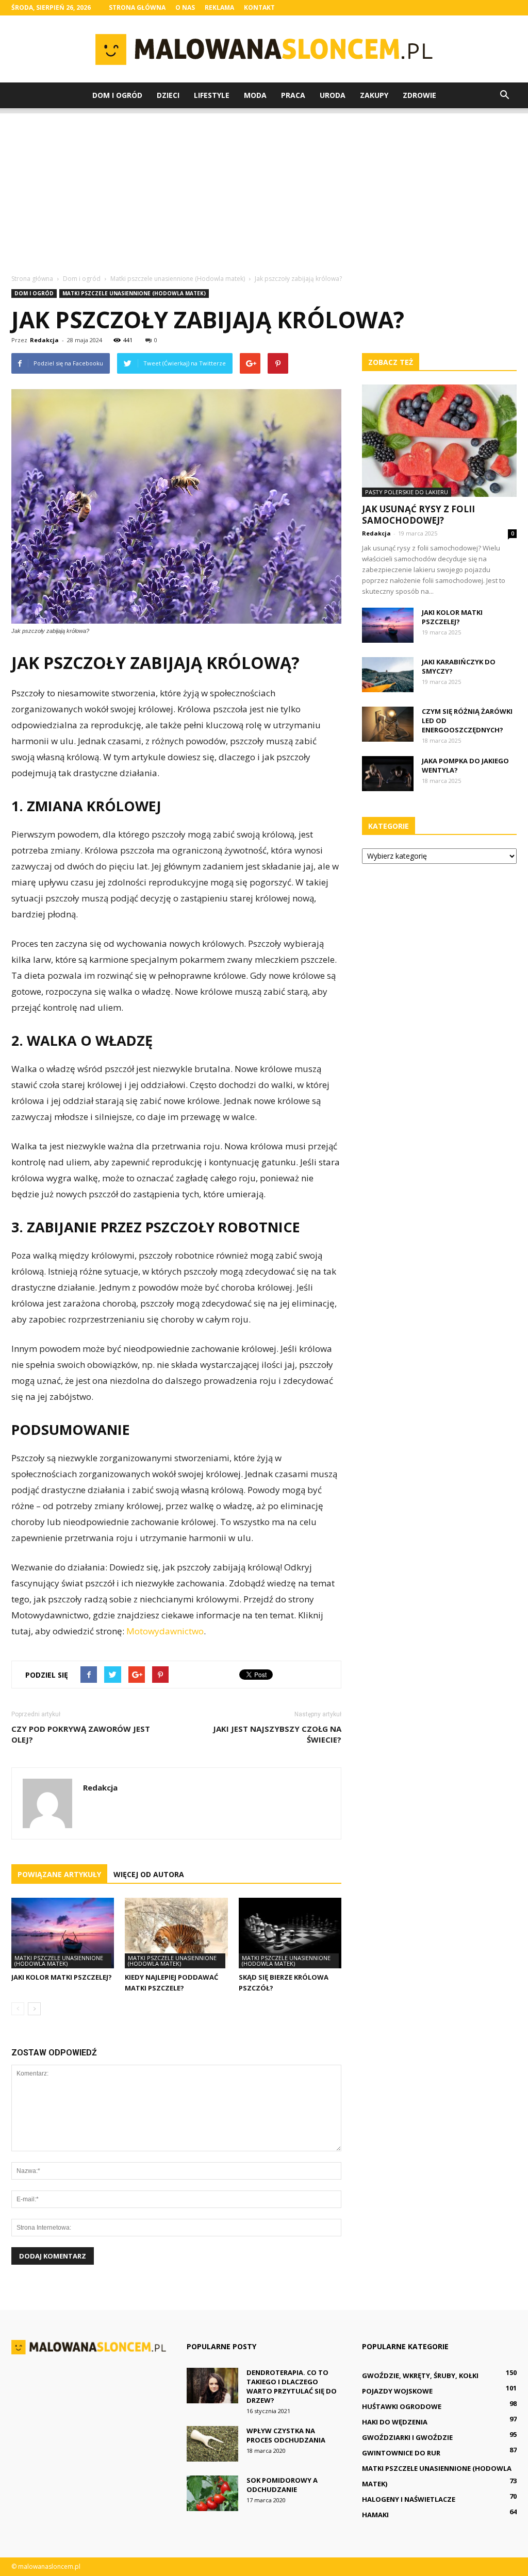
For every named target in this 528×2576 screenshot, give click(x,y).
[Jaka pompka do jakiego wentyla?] (388, 774)
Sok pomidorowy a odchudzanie (282, 2485)
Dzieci (168, 95)
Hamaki (375, 2515)
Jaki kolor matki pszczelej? (62, 1977)
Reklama (219, 7)
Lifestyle (212, 95)
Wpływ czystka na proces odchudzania (286, 2435)
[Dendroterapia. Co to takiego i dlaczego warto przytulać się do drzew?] (212, 2386)
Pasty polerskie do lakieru (407, 492)
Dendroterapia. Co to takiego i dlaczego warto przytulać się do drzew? (292, 2386)
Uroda (333, 95)
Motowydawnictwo (165, 1631)
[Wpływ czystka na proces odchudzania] (212, 2444)
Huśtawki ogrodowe (402, 2406)
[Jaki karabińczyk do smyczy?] (388, 675)
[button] (504, 95)
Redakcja (44, 340)
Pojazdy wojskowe (397, 2391)
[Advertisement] (264, 186)
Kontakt (259, 7)
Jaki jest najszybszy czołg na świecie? (277, 1734)
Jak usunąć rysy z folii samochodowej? (418, 515)
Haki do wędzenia (395, 2422)
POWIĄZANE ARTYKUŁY (59, 1874)
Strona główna (137, 7)
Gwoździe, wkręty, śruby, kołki (420, 2376)
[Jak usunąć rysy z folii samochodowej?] (439, 441)
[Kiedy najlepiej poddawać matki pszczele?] (176, 1933)
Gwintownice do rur (401, 2453)
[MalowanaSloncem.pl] (264, 49)
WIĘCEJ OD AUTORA (149, 1874)
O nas (185, 7)
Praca (293, 95)
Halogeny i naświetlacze (409, 2499)
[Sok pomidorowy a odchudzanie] (212, 2493)
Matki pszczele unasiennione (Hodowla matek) (134, 293)
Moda (255, 95)
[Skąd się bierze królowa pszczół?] (290, 1933)
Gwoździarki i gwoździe (407, 2437)
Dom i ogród (117, 95)
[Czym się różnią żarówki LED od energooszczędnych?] (388, 724)
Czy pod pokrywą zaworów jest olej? (81, 1734)
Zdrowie (419, 95)
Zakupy (374, 95)
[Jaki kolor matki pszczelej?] (63, 1933)
